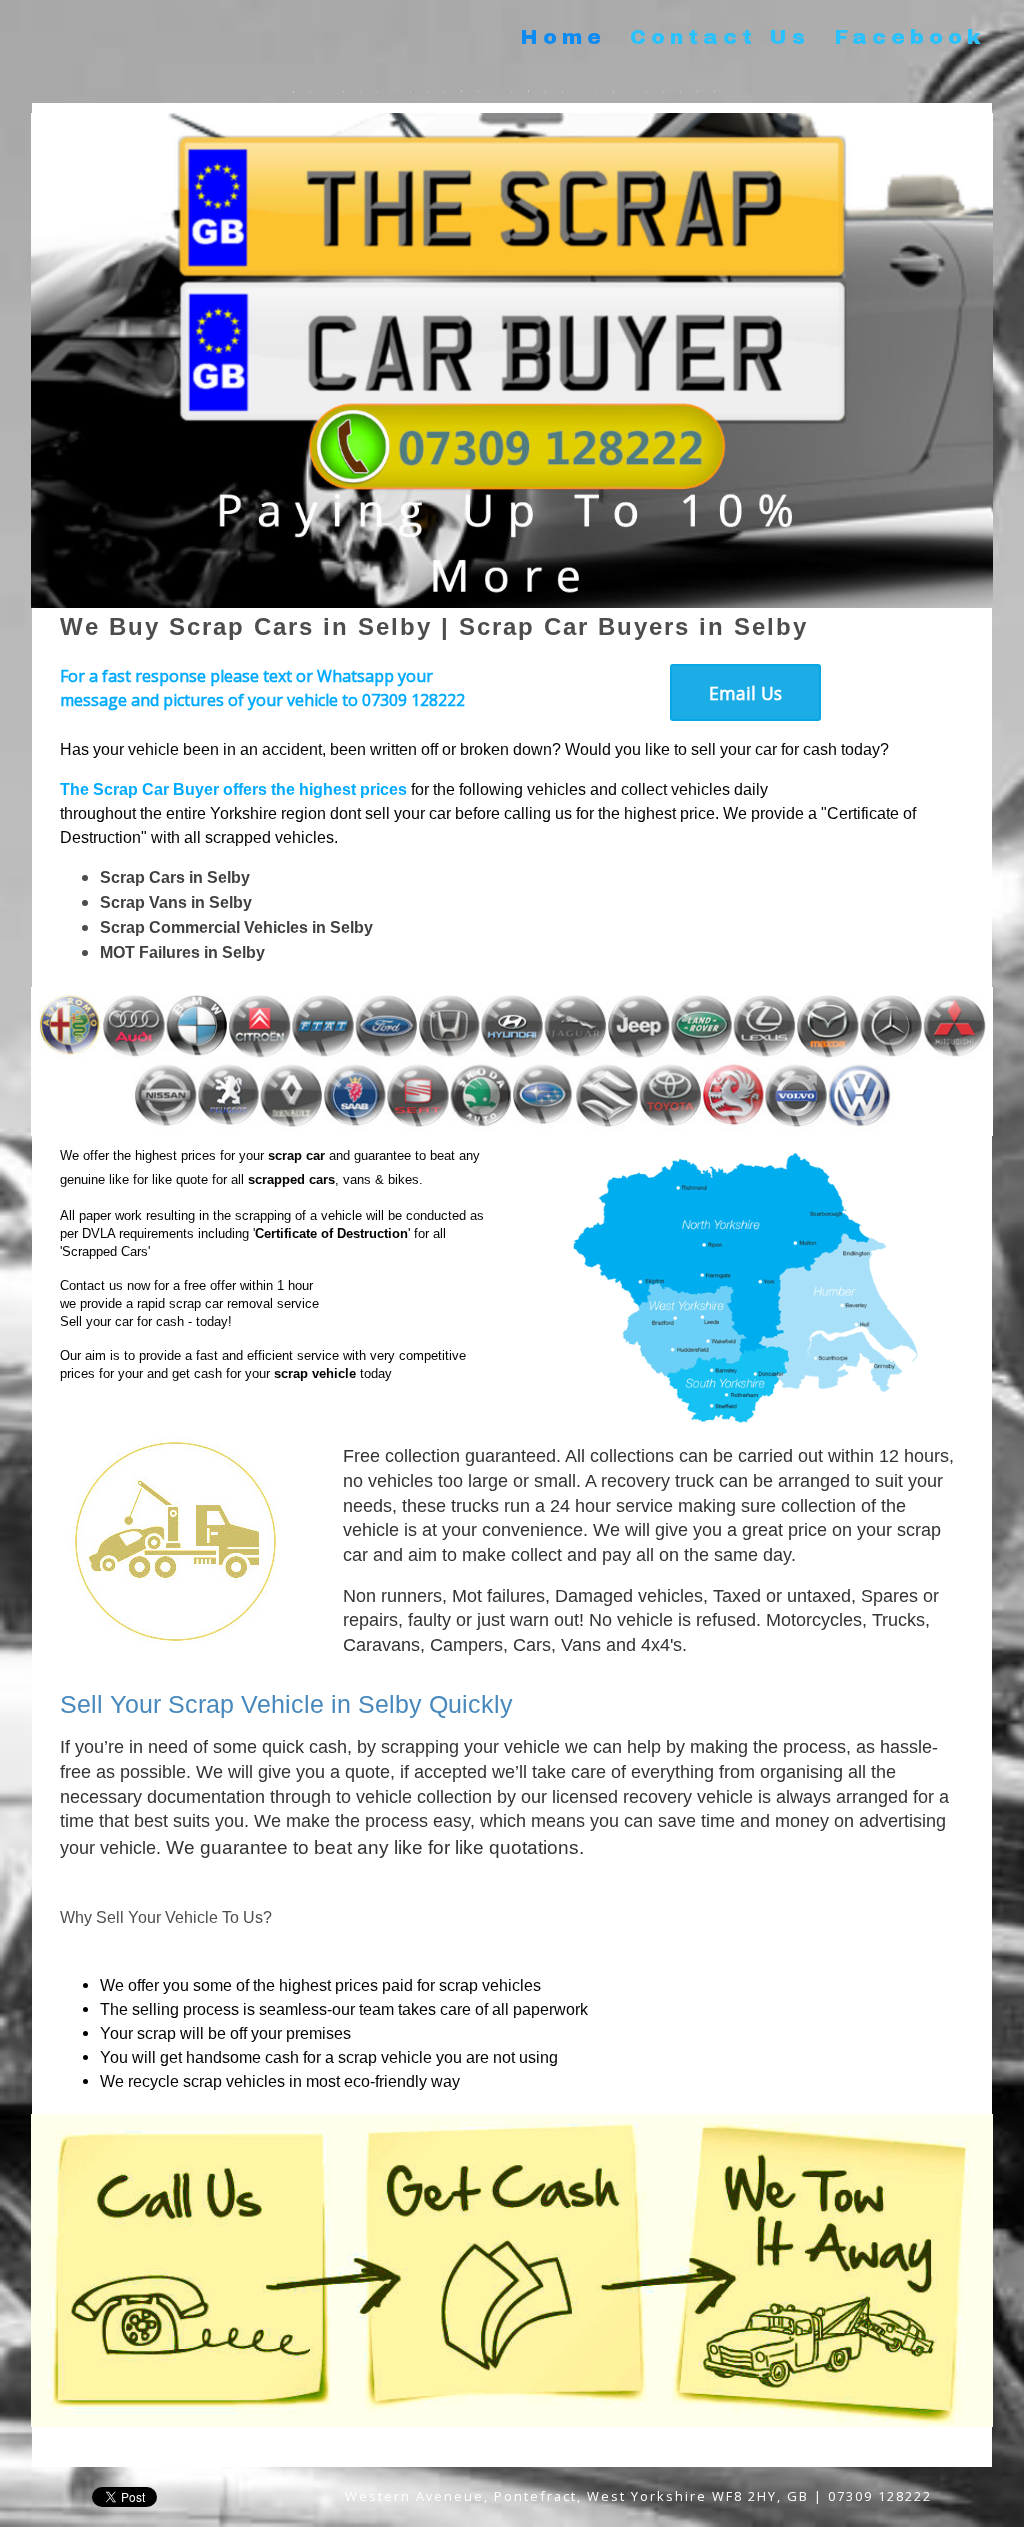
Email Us (745, 693)
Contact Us (720, 37)
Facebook (910, 37)
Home (563, 37)
